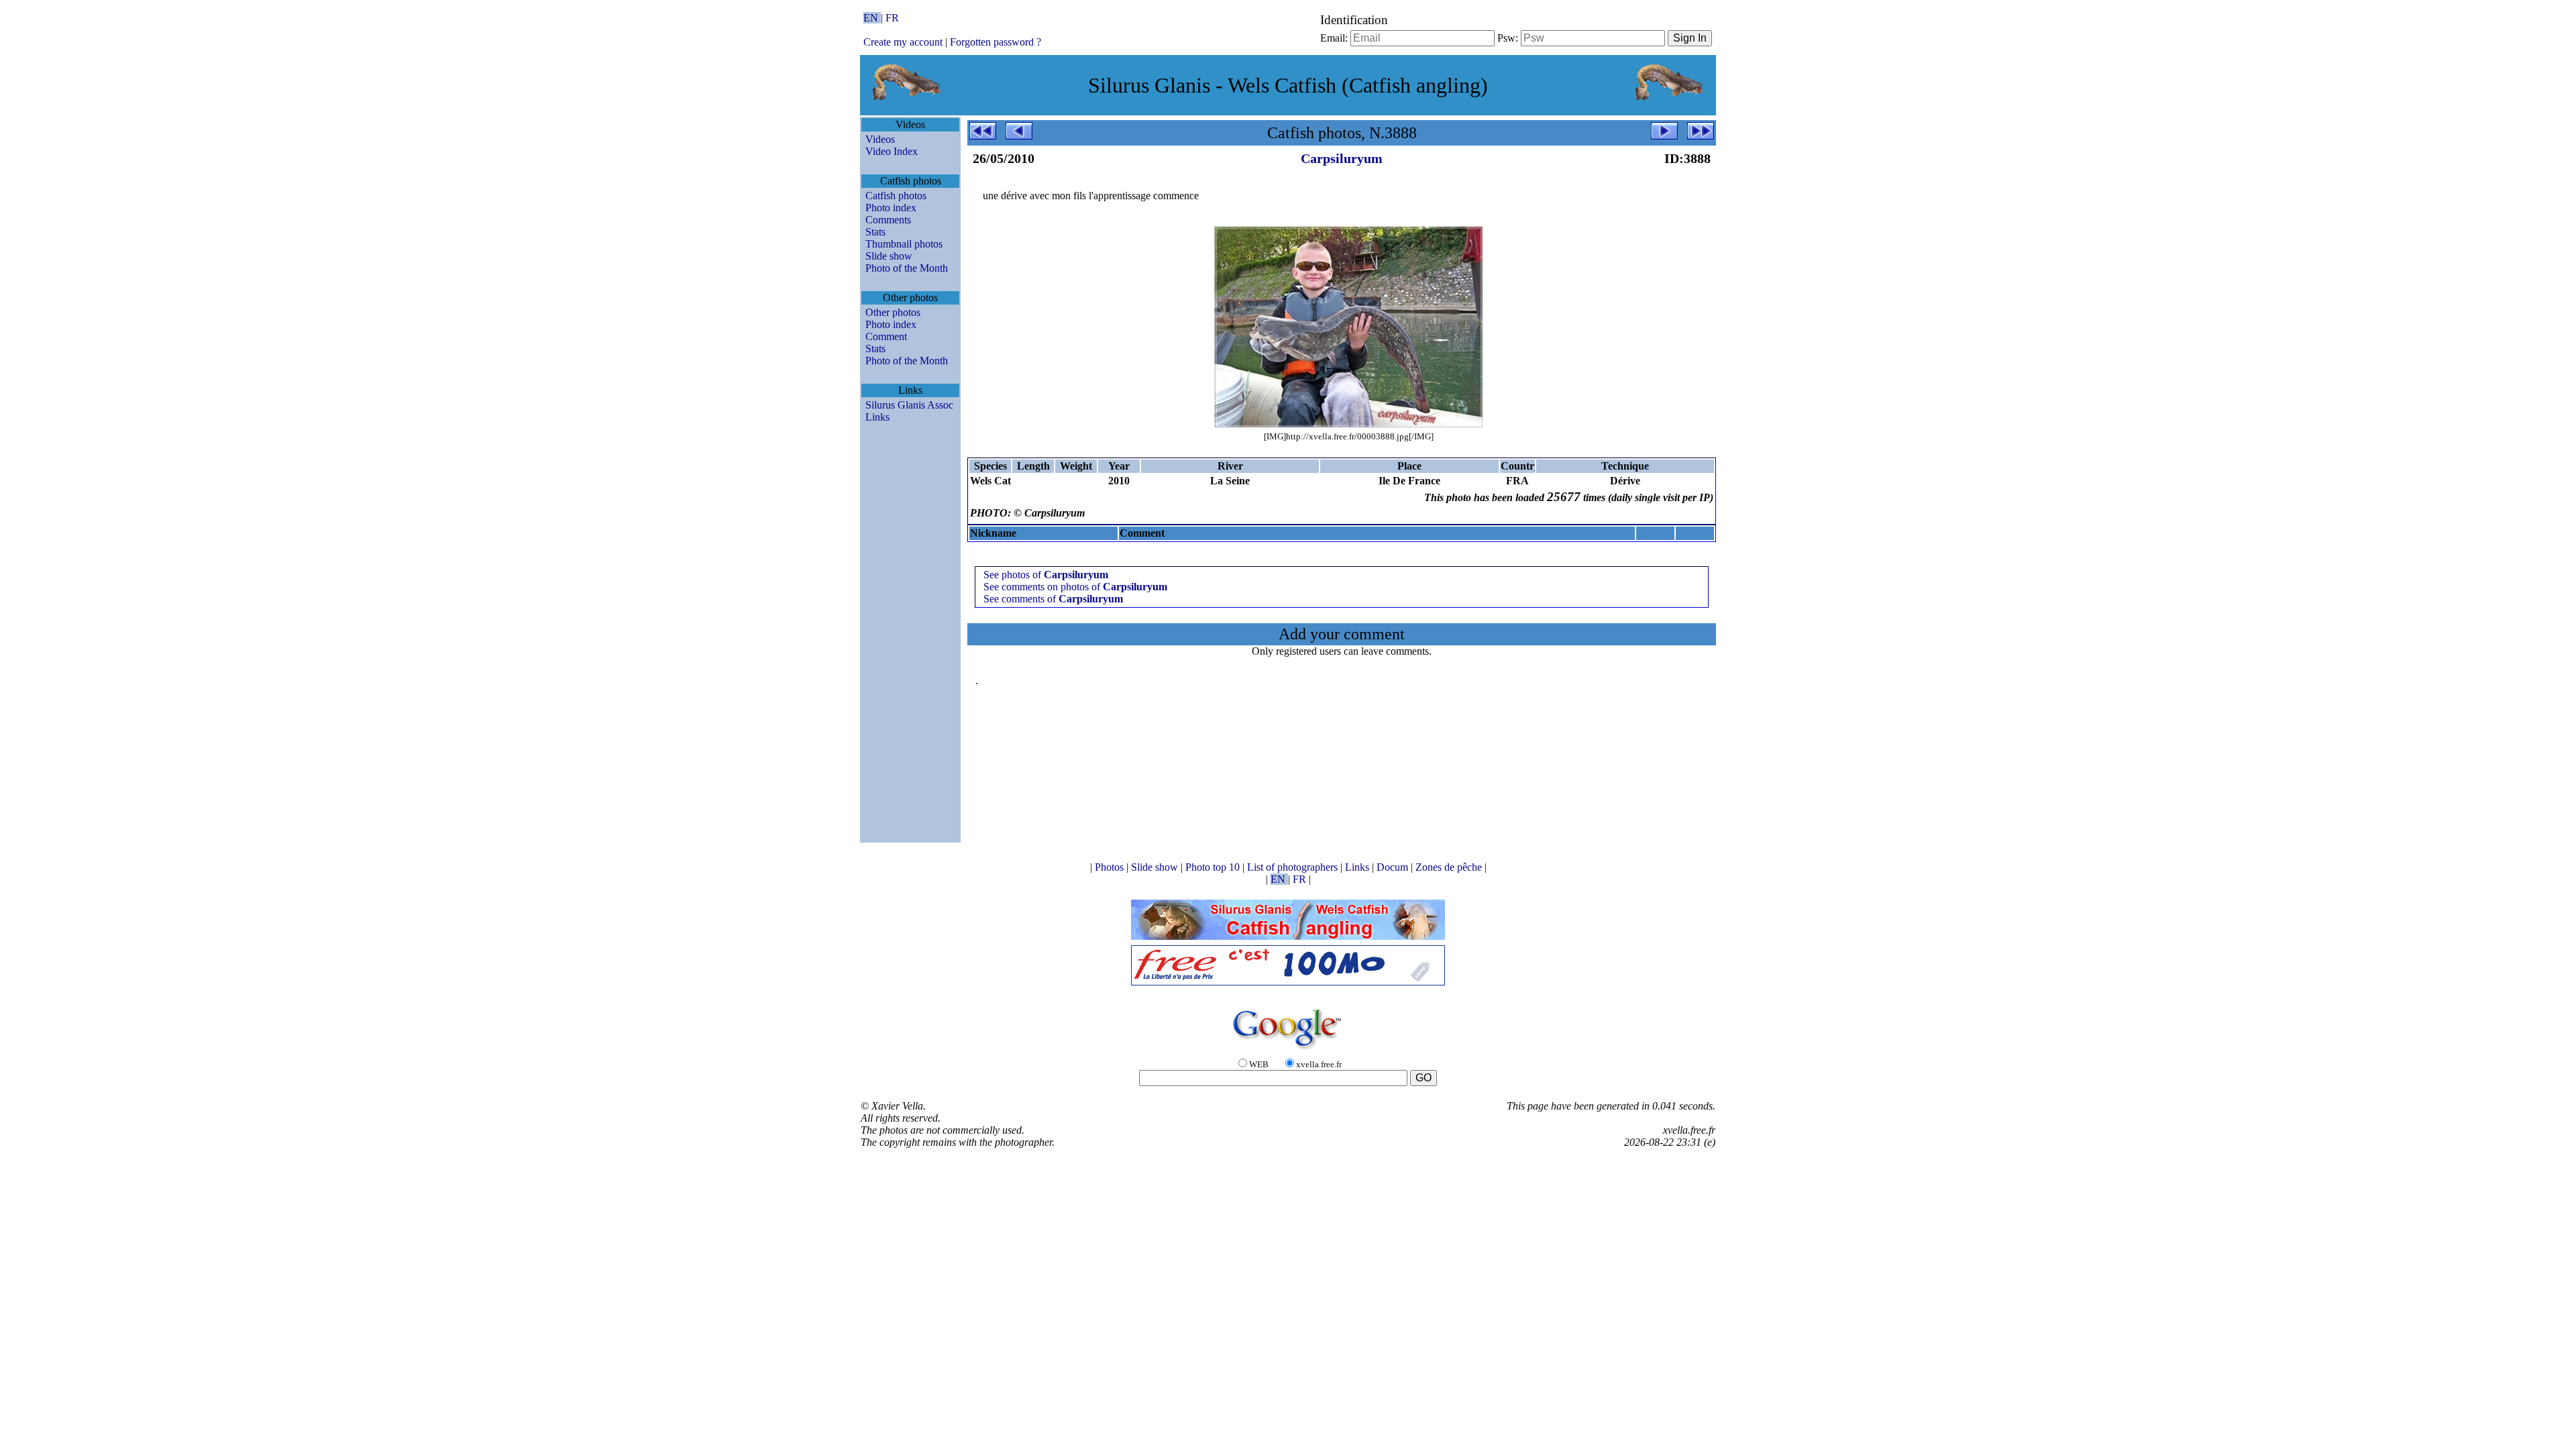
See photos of (1046, 575)
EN (872, 18)
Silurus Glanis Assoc (909, 405)
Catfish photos (896, 196)
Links (877, 417)
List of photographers (1294, 867)
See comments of (1053, 599)
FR (892, 18)
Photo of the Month (907, 268)
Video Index (892, 151)
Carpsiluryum (1342, 158)
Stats (875, 232)
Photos (1111, 867)
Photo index (891, 208)
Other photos (893, 312)
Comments (888, 220)
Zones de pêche (1450, 867)
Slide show (889, 256)
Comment (886, 336)
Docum (1394, 867)
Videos (880, 139)
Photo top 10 (1214, 867)
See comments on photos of (1075, 587)
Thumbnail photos (904, 244)
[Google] (1288, 1050)
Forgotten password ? (996, 42)
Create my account (903, 42)
